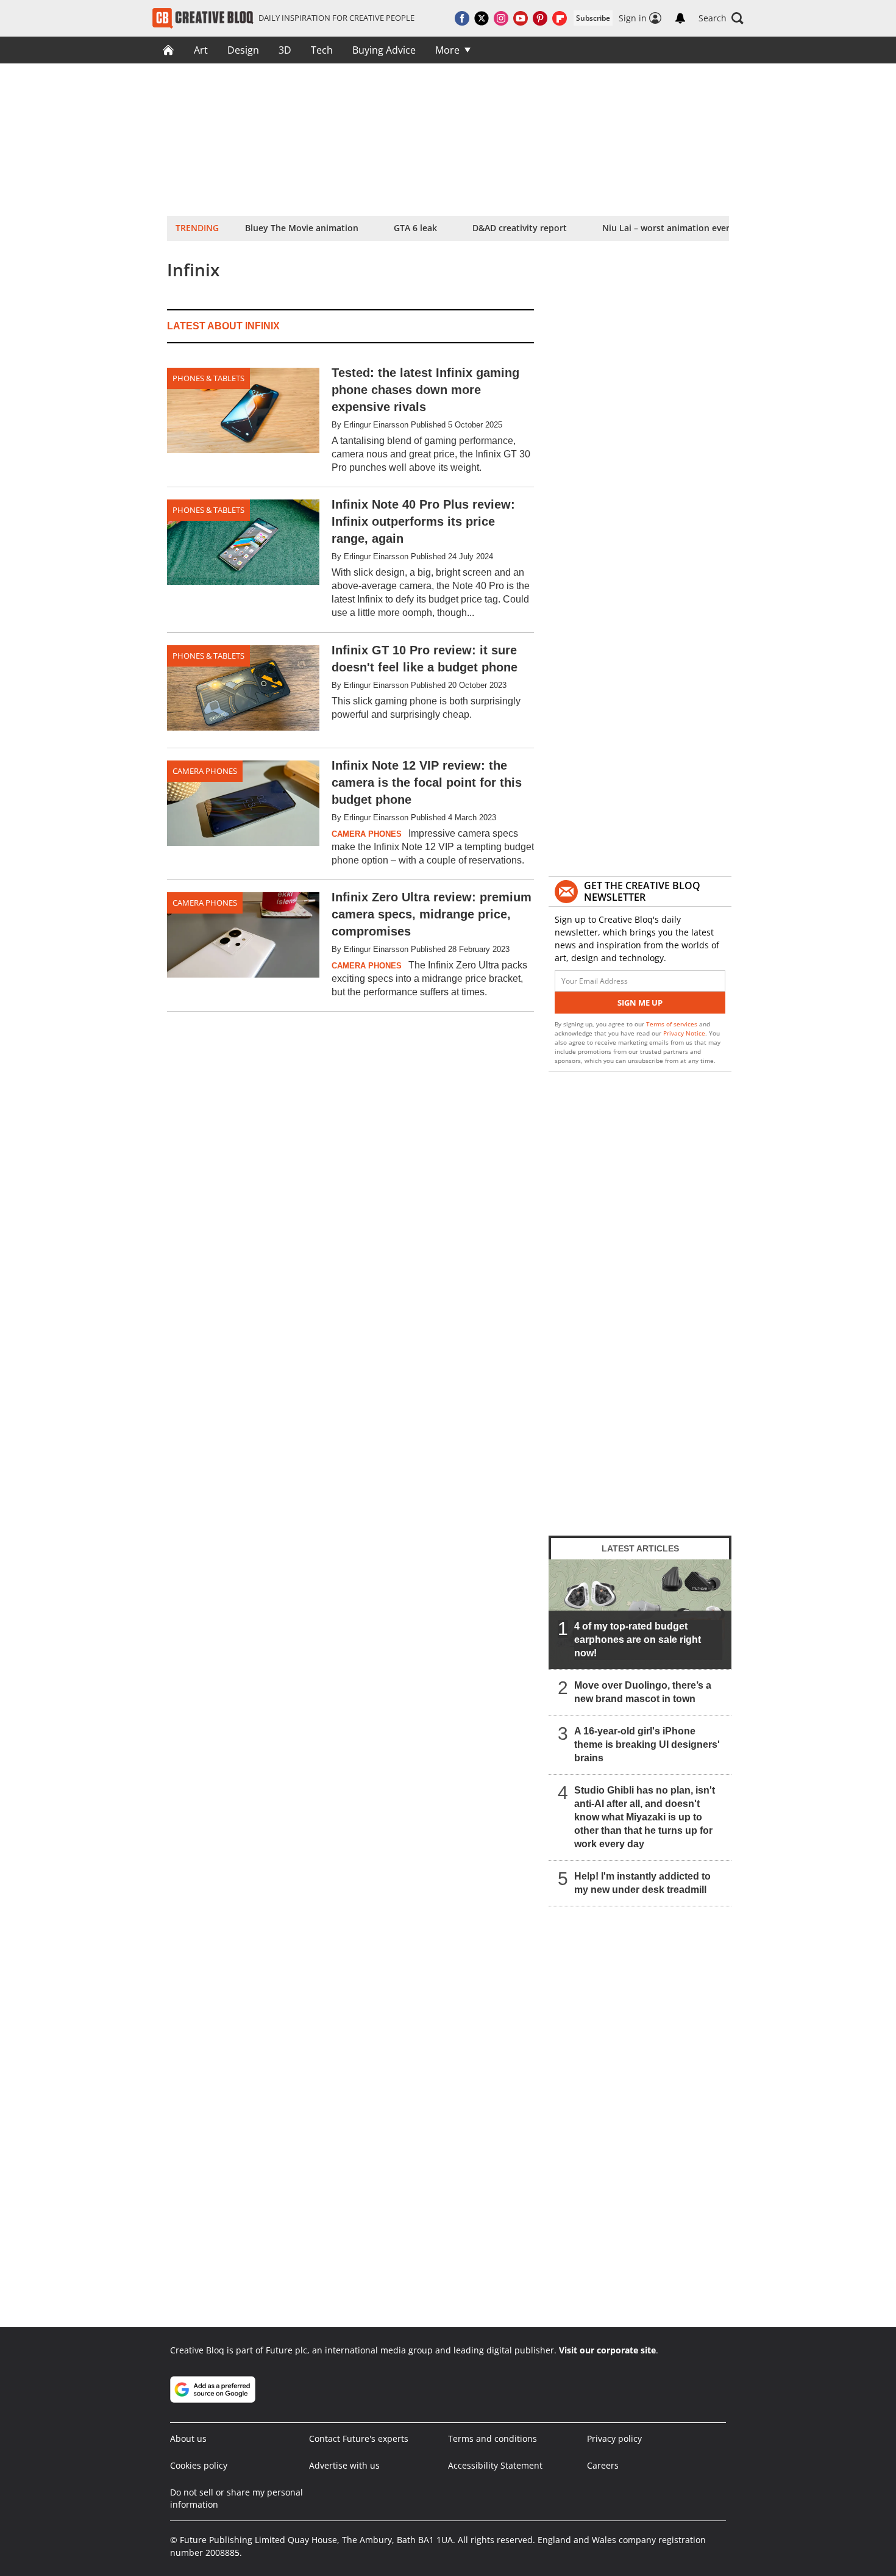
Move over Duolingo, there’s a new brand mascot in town (643, 1692)
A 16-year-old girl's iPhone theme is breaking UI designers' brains (647, 1744)
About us (188, 2438)
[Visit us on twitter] (482, 18)
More (447, 50)
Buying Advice (384, 50)
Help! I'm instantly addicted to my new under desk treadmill (642, 1883)
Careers (603, 2465)
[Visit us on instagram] (501, 18)
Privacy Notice (684, 1033)
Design (243, 50)
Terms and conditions (492, 2438)
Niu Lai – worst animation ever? (668, 228)
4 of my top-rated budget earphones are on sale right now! (638, 1640)
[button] (721, 18)
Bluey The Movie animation (302, 228)
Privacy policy (614, 2438)
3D (285, 50)
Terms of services (673, 1024)
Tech (322, 50)
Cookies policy (199, 2465)
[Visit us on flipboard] (560, 18)
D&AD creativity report (520, 228)
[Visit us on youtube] (521, 18)
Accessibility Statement (495, 2465)
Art (201, 50)
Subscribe (593, 18)
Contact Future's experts (359, 2438)
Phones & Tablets (208, 378)
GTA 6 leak (415, 228)
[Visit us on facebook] (462, 18)
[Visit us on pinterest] (540, 18)
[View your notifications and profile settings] (680, 18)
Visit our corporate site (607, 2350)
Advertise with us (344, 2465)
